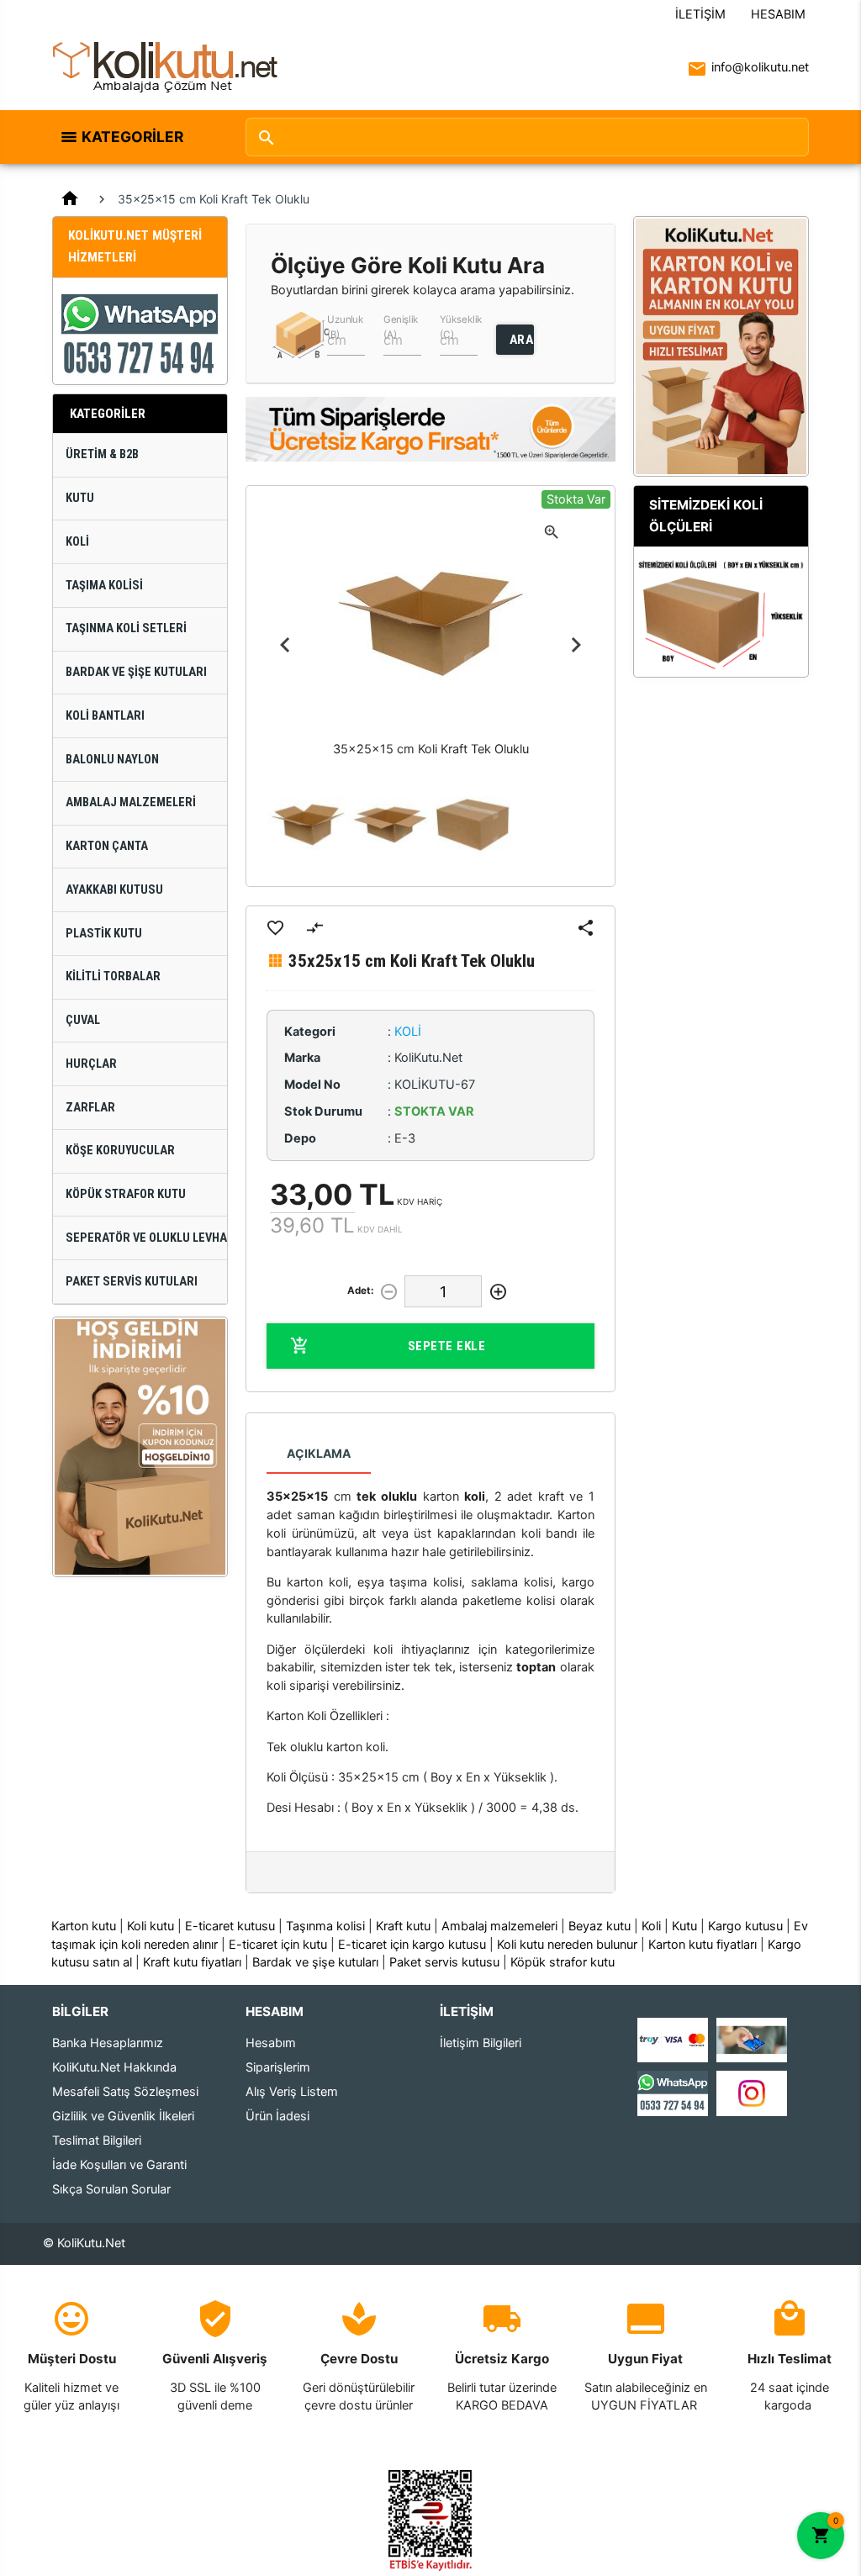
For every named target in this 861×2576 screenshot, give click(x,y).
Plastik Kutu (104, 934)
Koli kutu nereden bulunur (567, 1945)
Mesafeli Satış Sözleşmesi (125, 2092)
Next (576, 645)
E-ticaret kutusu (230, 1926)
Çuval (83, 1020)
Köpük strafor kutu (563, 1962)
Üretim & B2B (102, 454)
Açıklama (319, 1453)
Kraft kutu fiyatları (192, 1962)
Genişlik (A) (401, 326)
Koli (77, 542)
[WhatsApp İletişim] (673, 2093)
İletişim (700, 14)
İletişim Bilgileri (481, 2043)
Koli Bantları (105, 716)
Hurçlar (91, 1064)
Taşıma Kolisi (104, 586)
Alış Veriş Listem (292, 2092)
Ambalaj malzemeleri (499, 1926)
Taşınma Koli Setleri (126, 628)
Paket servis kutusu (444, 1962)
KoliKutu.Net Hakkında (114, 2067)
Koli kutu (151, 1926)
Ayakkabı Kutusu (114, 890)
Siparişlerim (278, 2067)
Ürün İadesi (277, 2116)
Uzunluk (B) (345, 326)
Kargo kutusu (745, 1926)
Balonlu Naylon (112, 760)
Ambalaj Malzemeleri (131, 802)
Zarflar (90, 1108)
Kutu (80, 498)
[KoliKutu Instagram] (752, 2093)
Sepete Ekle (447, 1346)
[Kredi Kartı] (673, 2040)
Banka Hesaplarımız (108, 2043)
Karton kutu (84, 1926)
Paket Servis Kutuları (132, 1282)
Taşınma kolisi (325, 1926)
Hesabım (778, 14)
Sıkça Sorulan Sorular (111, 2189)
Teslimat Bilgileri (97, 2141)
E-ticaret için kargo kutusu (412, 1945)
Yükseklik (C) (461, 326)
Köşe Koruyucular (120, 1151)
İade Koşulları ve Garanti (119, 2165)
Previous (285, 645)
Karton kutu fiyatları (703, 1945)
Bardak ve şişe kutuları (315, 1962)
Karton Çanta (107, 846)
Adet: (360, 1291)
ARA (522, 340)
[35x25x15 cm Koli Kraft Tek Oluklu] (308, 825)
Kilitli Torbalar (113, 977)
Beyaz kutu (600, 1926)
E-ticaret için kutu (278, 1945)
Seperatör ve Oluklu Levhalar (146, 1238)
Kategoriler (132, 137)
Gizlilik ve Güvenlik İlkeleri (123, 2116)
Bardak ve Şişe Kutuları (136, 672)
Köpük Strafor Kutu (126, 1194)
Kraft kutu (403, 1926)
